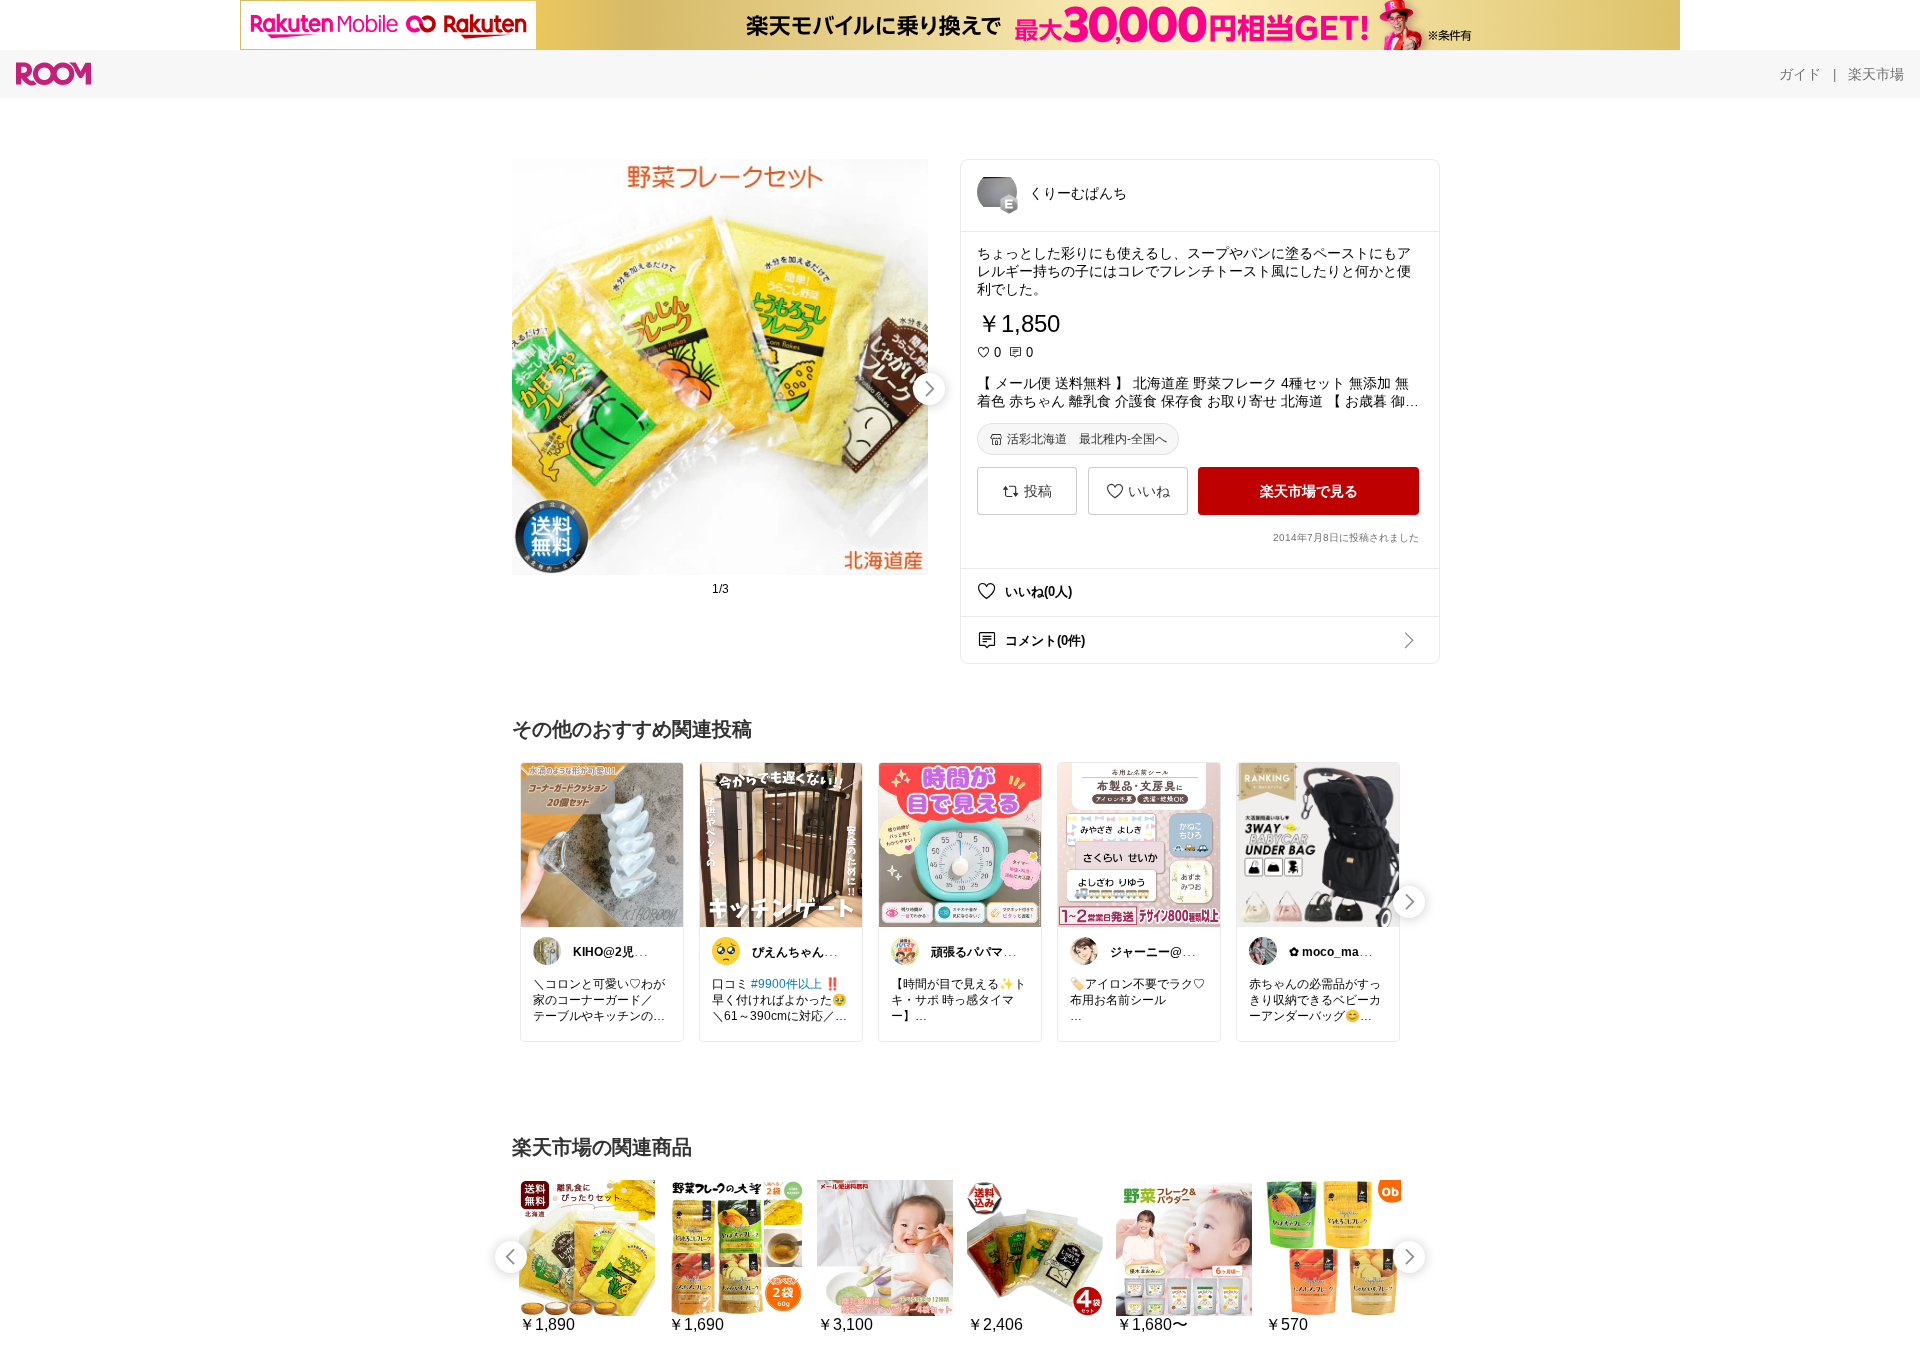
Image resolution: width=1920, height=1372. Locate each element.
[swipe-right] (929, 389)
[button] (997, 192)
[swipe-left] (511, 1257)
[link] (602, 844)
